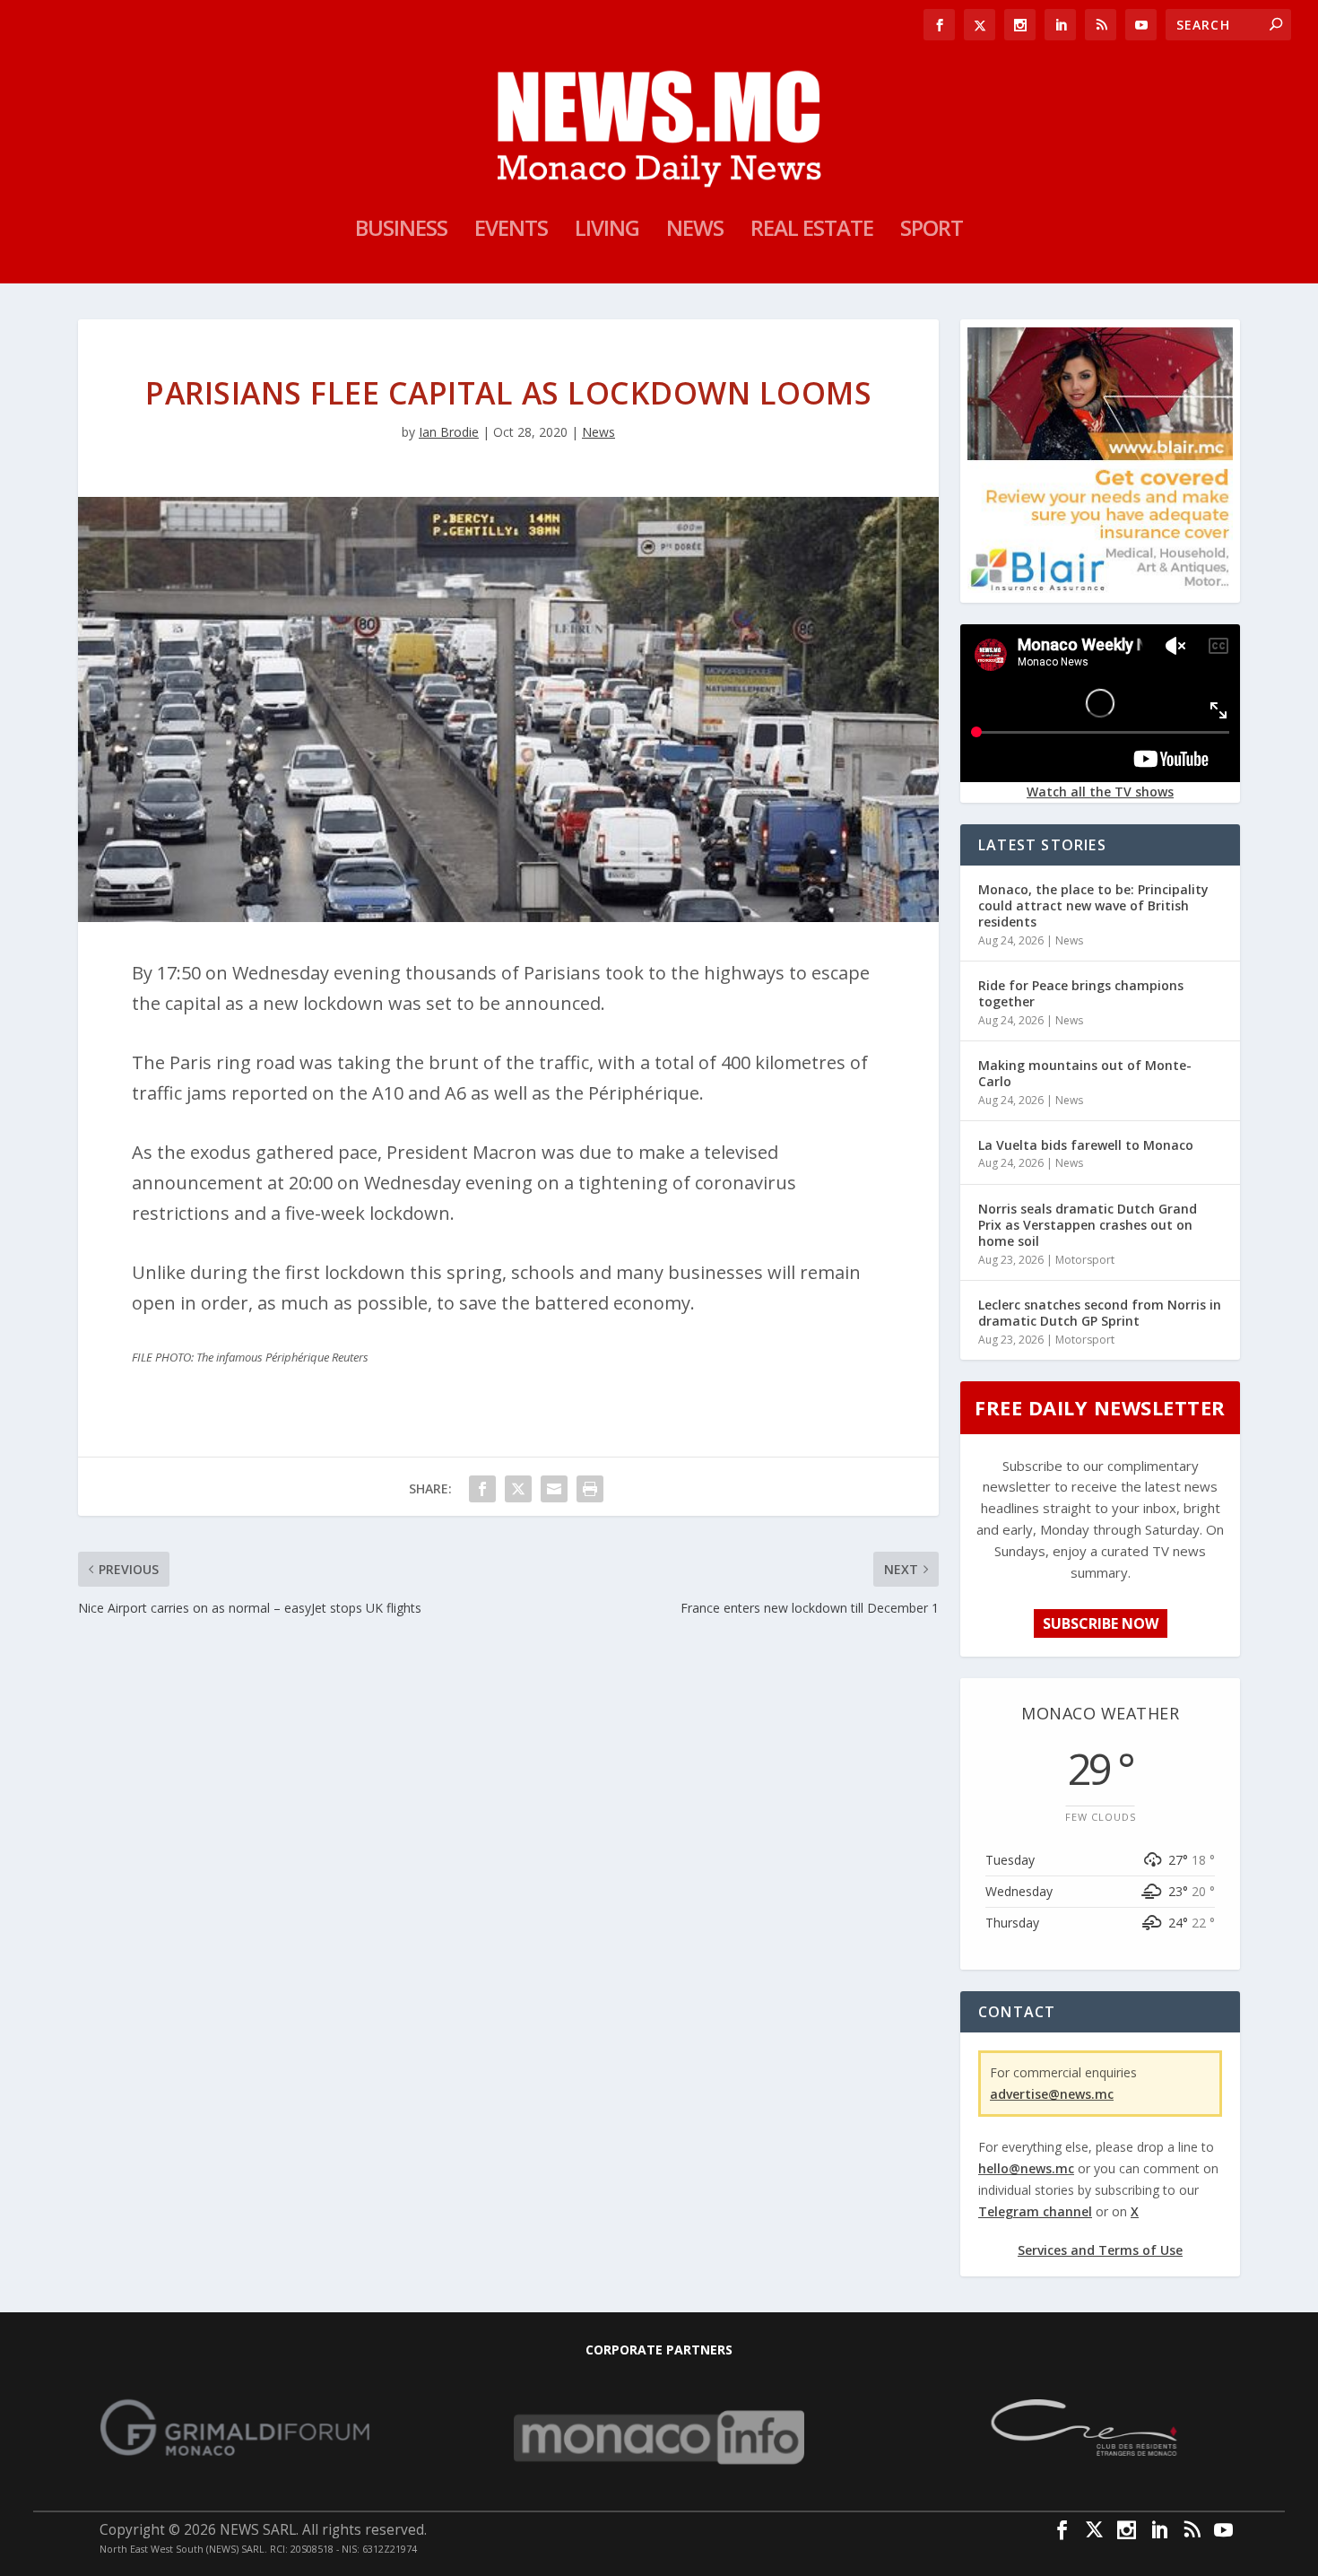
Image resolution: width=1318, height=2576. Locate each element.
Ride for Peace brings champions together (1081, 993)
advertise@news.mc (1052, 2094)
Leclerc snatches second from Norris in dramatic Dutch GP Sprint (1100, 1313)
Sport (932, 231)
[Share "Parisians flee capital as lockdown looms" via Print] (590, 1489)
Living (607, 231)
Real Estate (812, 231)
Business (401, 231)
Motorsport (1085, 1260)
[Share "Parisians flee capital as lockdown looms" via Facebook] (482, 1489)
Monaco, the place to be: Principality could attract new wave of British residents (1093, 905)
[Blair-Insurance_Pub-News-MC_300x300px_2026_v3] (1100, 588)
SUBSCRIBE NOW (1101, 1623)
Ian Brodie (449, 432)
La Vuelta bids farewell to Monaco (1086, 1145)
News (695, 231)
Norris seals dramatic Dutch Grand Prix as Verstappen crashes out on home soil (1088, 1225)
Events (511, 231)
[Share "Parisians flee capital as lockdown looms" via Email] (554, 1489)
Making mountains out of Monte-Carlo (1085, 1073)
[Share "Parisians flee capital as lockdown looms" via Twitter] (518, 1489)
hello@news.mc (1026, 2168)
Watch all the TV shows (1100, 792)
